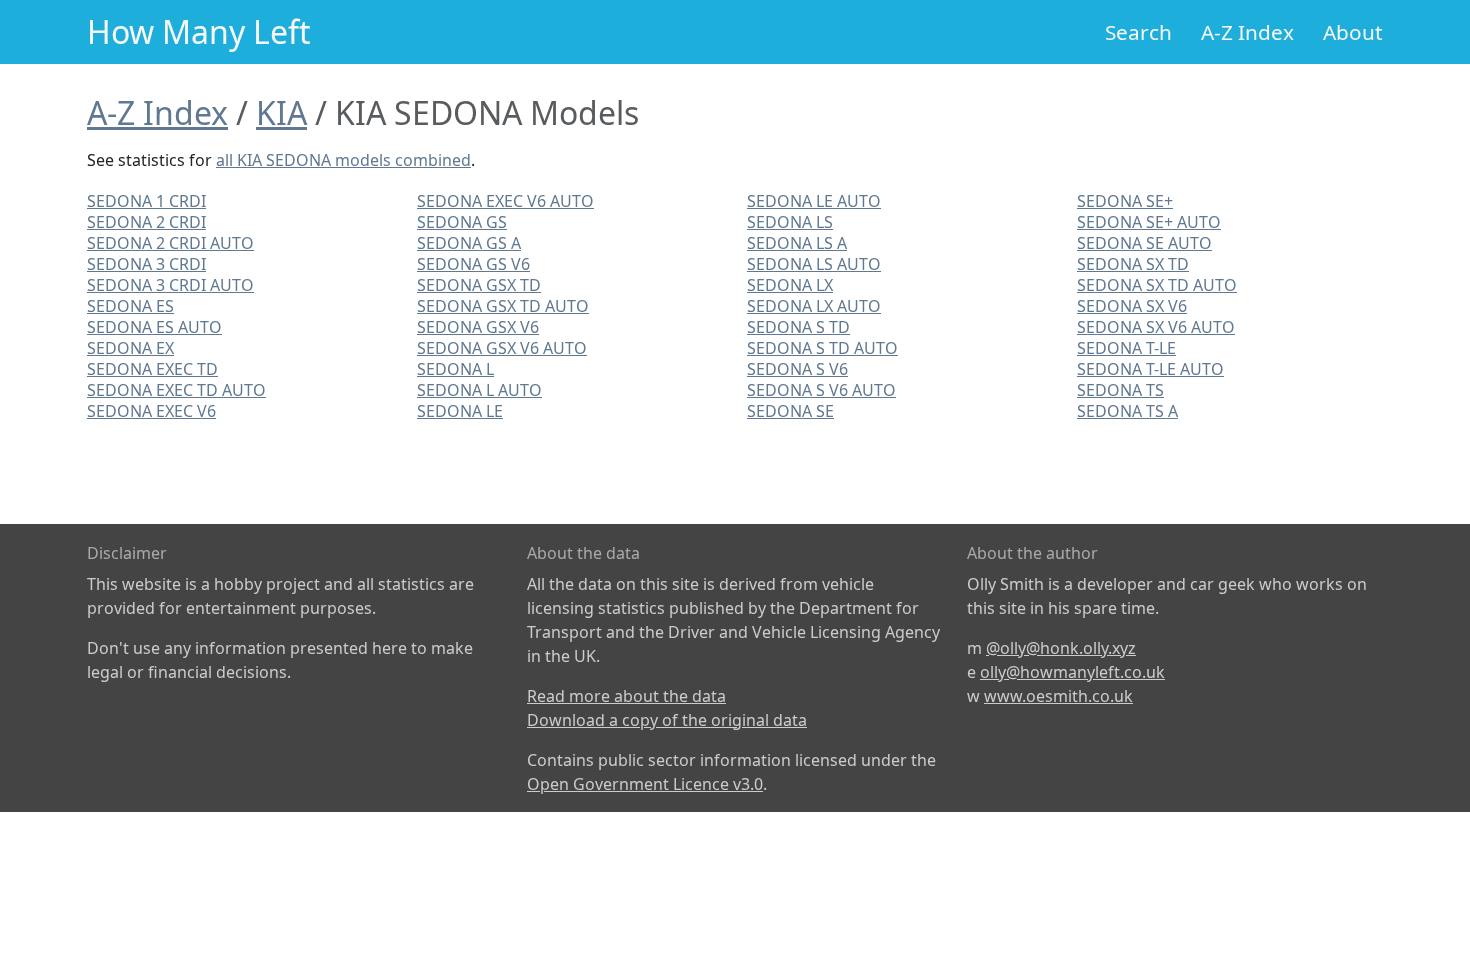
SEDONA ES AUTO (154, 327)
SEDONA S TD (798, 327)
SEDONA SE (790, 411)
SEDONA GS (462, 222)
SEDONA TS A (1127, 411)
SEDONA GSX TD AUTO (503, 306)
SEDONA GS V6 (473, 264)
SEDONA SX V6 (1132, 306)
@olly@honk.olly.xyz (1061, 648)
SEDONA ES (130, 306)
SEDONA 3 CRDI (146, 264)
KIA (281, 112)
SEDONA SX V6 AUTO (1156, 327)
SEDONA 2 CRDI (146, 222)
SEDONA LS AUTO (814, 264)
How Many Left (199, 31)
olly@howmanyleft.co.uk (1072, 672)
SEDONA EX (130, 348)
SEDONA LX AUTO (814, 306)
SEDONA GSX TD (479, 285)
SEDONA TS (1120, 390)
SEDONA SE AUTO (1144, 243)
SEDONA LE (460, 411)
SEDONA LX (790, 285)
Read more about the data (626, 696)
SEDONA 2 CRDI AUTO (170, 243)
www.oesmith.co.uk (1058, 696)
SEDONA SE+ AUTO (1149, 222)
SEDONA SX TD (1133, 264)
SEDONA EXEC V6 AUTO (505, 201)
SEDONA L (455, 369)
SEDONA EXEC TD (152, 369)
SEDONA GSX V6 (478, 327)
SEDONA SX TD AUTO (1157, 285)
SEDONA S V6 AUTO (821, 390)
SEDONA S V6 (797, 369)
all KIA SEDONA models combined (343, 160)
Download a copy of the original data (667, 720)
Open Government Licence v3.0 (645, 784)
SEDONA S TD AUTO (822, 348)
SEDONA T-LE (1126, 348)
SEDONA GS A (469, 243)
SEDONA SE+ (1125, 201)
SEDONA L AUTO (479, 390)
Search (1138, 32)
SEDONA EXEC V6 (151, 411)
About (1353, 32)
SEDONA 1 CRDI (146, 201)
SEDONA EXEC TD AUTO (176, 390)
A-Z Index (1247, 32)
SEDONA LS (790, 222)
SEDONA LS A (797, 243)
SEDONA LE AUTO (814, 201)
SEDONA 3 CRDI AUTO (170, 285)
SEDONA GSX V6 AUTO (502, 348)
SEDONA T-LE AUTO (1150, 369)
